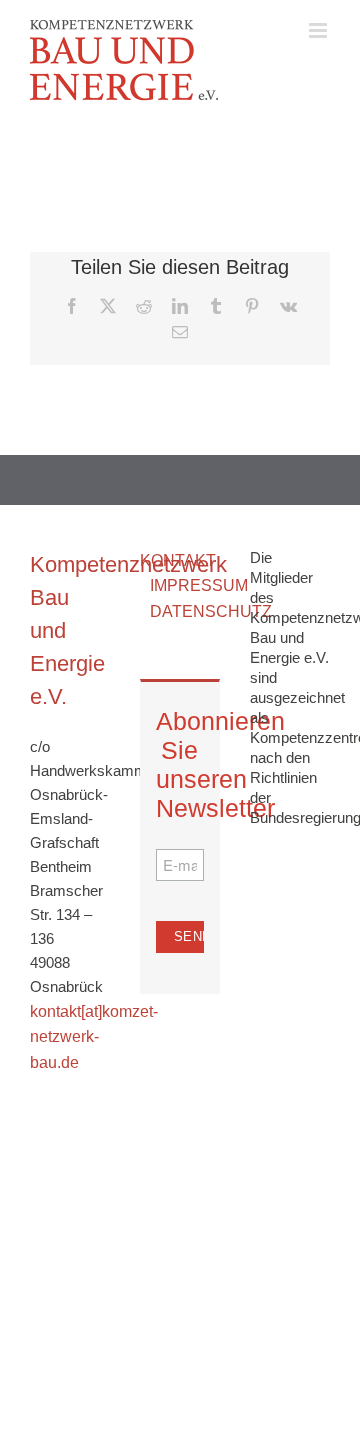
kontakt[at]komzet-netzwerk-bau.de (94, 1037)
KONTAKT (178, 560)
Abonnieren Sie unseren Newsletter (180, 764)
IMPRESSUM (199, 585)
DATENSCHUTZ (211, 611)
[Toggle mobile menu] (319, 30)
